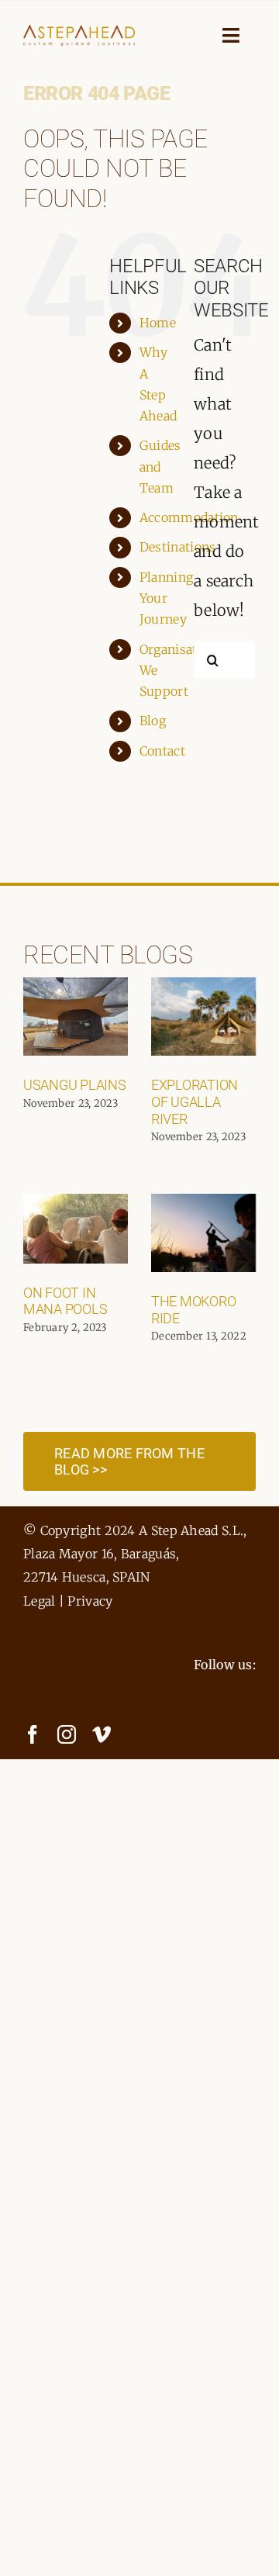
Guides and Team (160, 466)
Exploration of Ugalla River (195, 1101)
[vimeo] (102, 1734)
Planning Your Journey (166, 598)
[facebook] (33, 1734)
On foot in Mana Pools (65, 1301)
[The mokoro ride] (203, 1233)
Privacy (90, 1601)
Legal (40, 1601)
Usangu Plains (75, 1085)
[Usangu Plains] (76, 1017)
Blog (153, 721)
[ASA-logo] (79, 32)
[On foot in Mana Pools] (76, 1229)
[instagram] (67, 1734)
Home (158, 323)
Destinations (178, 547)
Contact (162, 751)
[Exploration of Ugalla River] (203, 1017)
